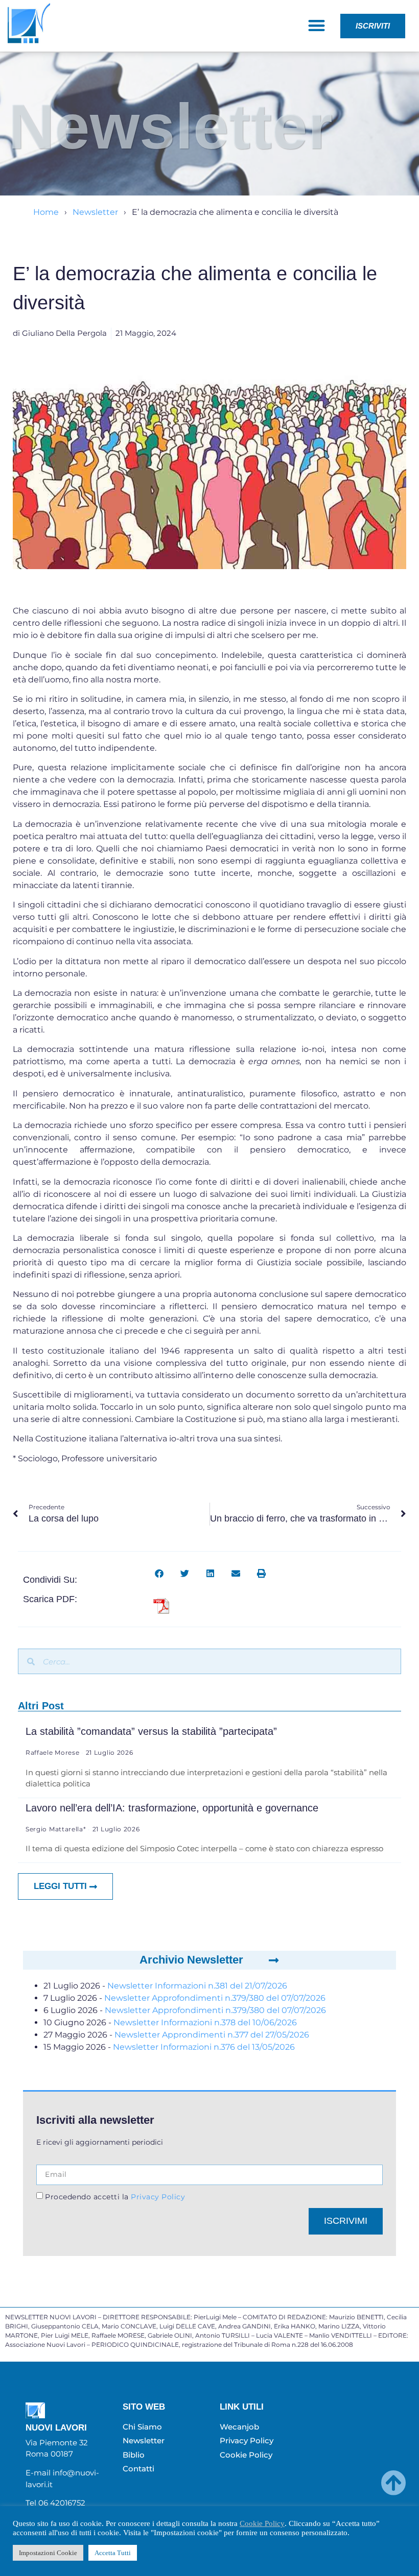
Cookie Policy (262, 2523)
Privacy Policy (157, 2197)
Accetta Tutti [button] (113, 2553)
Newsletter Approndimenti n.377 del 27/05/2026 (212, 2035)
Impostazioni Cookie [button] (48, 2553)
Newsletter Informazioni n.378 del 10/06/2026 (205, 2022)
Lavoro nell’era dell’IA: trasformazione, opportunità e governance (172, 1808)
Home (46, 212)
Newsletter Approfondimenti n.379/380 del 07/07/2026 (215, 1998)
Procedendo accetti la (115, 2197)
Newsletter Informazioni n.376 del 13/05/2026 (204, 2047)
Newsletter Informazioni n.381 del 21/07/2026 (197, 1986)
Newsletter (95, 212)
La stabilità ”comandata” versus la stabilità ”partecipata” (151, 1731)
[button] (317, 25)
